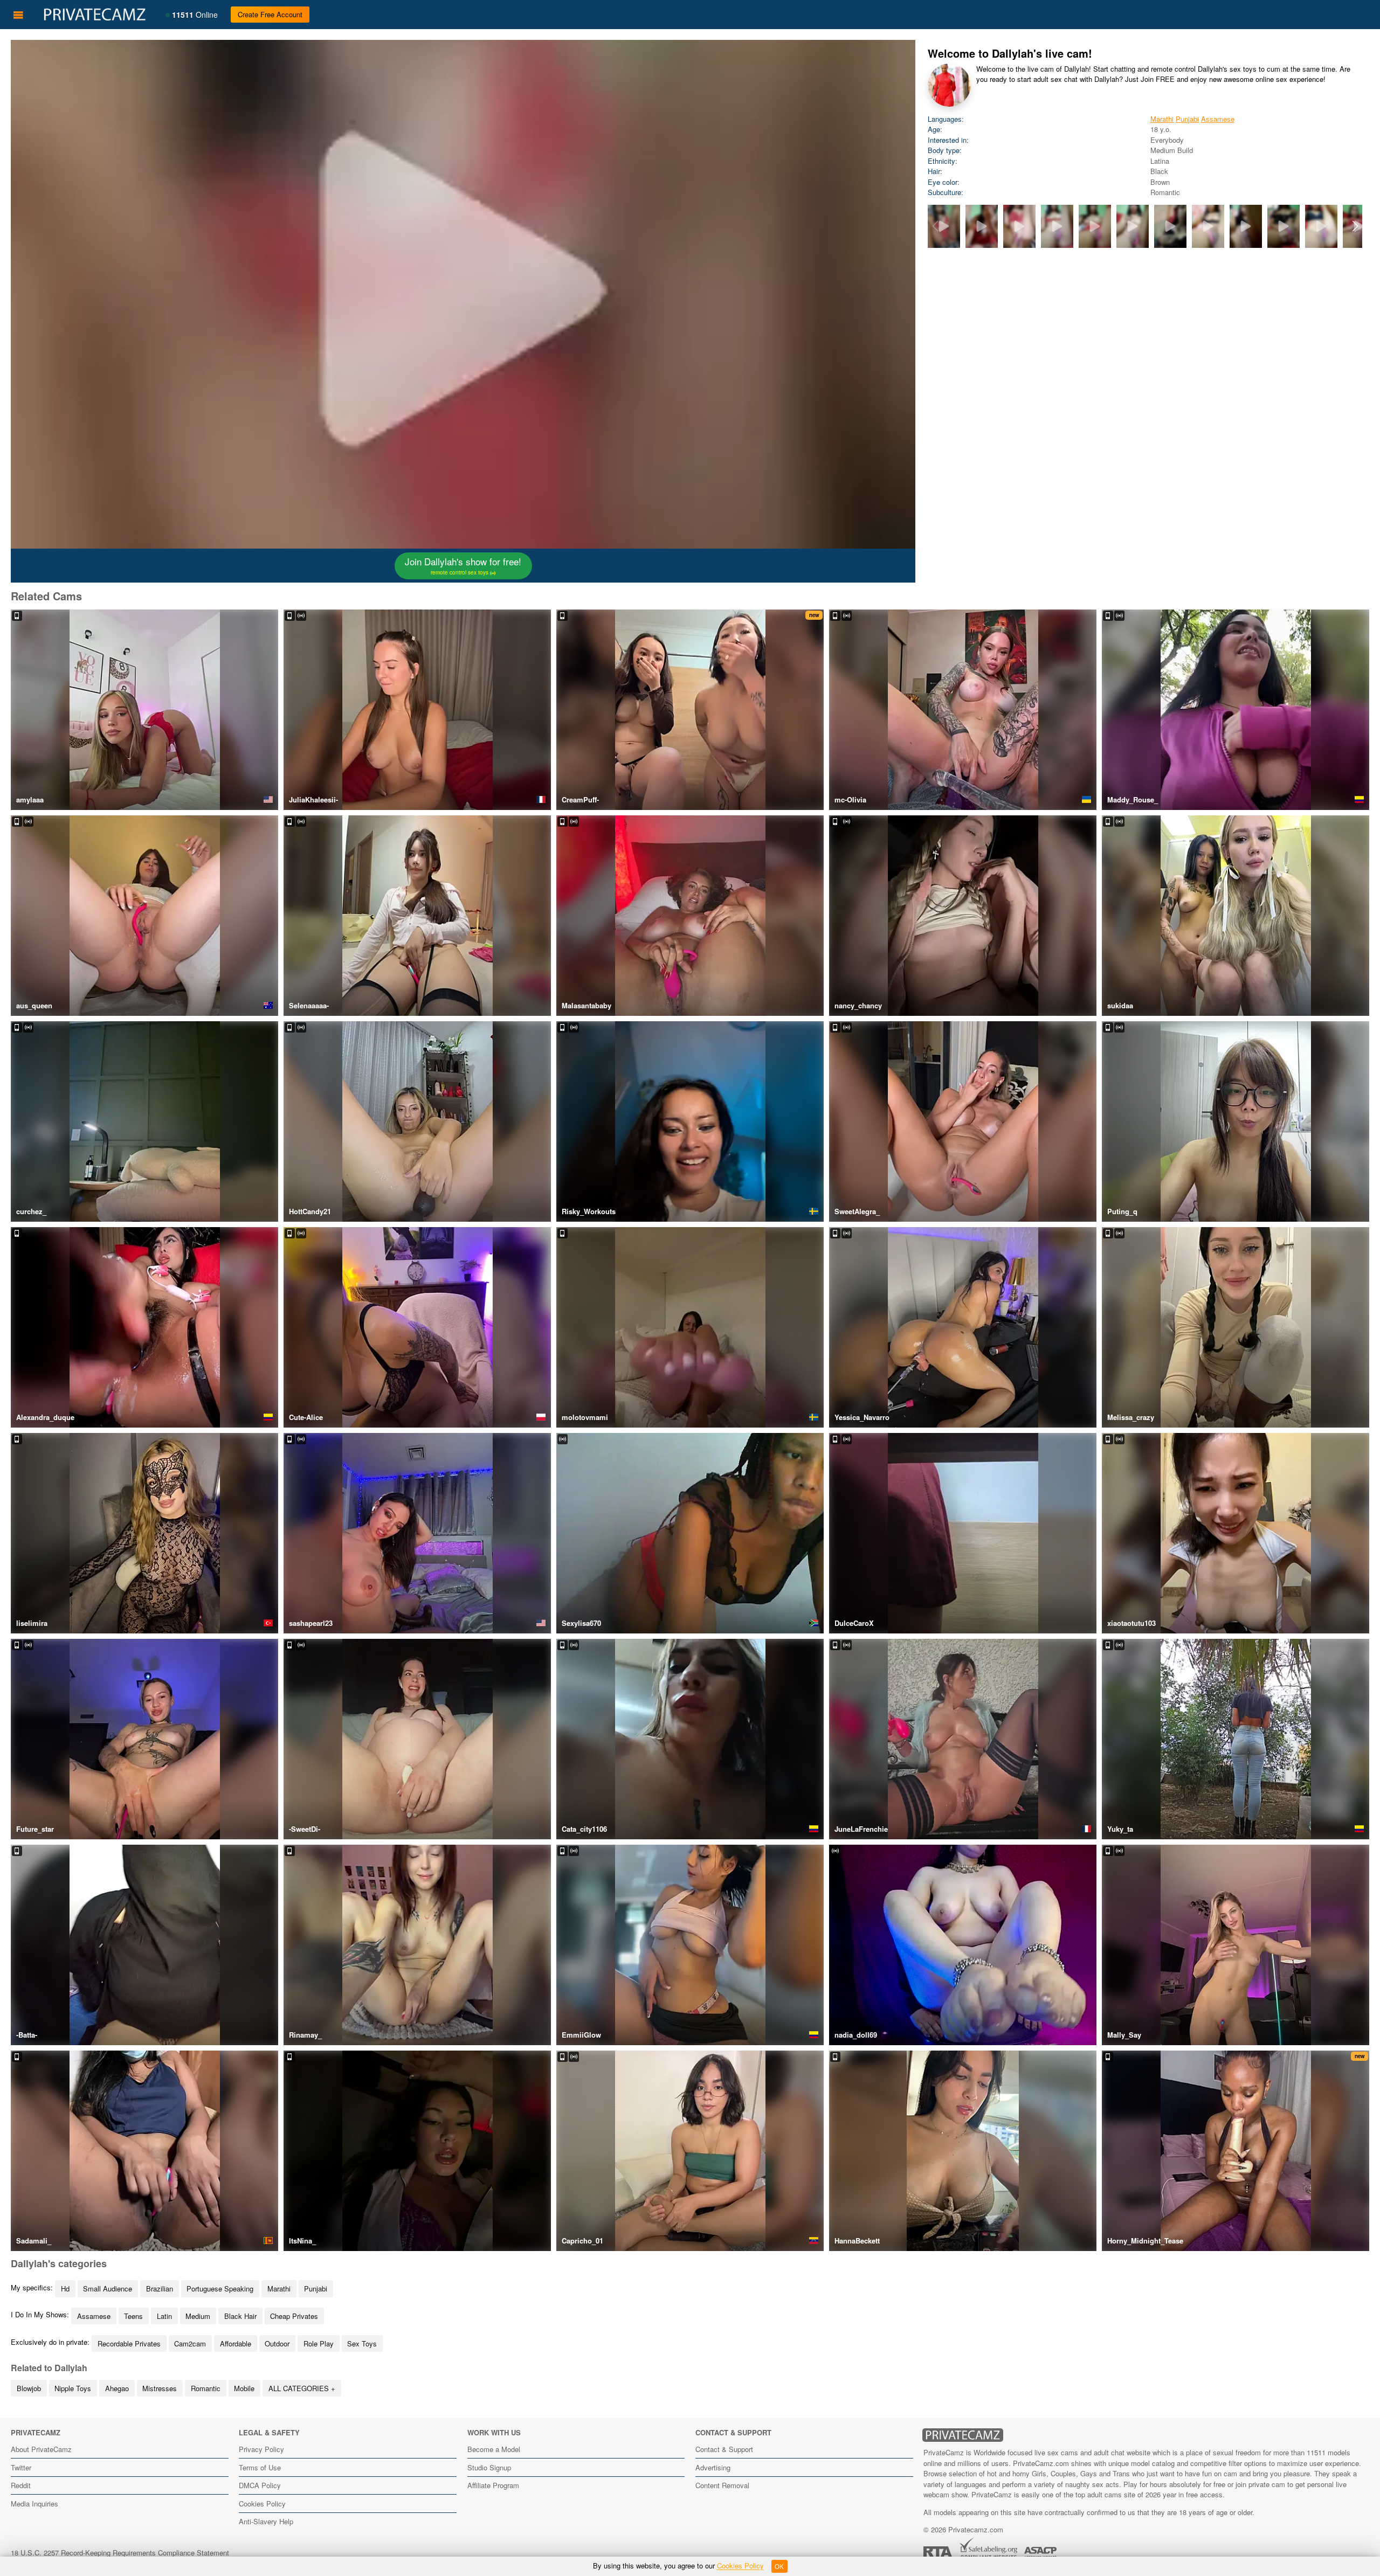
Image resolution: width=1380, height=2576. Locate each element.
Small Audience (108, 2288)
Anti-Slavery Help (266, 2521)
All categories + (302, 2388)
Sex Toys (362, 2343)
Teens (133, 2316)
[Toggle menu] (18, 15)
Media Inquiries (34, 2504)
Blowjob (29, 2388)
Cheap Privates (294, 2316)
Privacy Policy (261, 2449)
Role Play (319, 2343)
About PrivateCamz (41, 2449)
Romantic (206, 2388)
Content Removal (722, 2485)
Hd (65, 2288)
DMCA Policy (260, 2485)
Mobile (244, 2388)
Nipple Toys (73, 2388)
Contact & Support (724, 2449)
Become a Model (494, 2449)
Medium (198, 2316)
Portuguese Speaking (220, 2288)
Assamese (1218, 119)
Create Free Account (270, 14)
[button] (1355, 226)
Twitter (21, 2467)
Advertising (713, 2467)
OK (779, 2566)
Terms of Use (260, 2467)
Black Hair (240, 2316)
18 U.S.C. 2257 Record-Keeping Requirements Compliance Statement (120, 2553)
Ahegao (117, 2388)
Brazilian (160, 2288)
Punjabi (1187, 119)
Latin (164, 2316)
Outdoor (277, 2343)
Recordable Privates (129, 2343)
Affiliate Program (493, 2485)
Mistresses (160, 2388)
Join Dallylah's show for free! (463, 565)
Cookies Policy (262, 2504)
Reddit (21, 2485)
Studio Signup (489, 2467)
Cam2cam (190, 2343)
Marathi (1162, 119)
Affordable (236, 2343)
